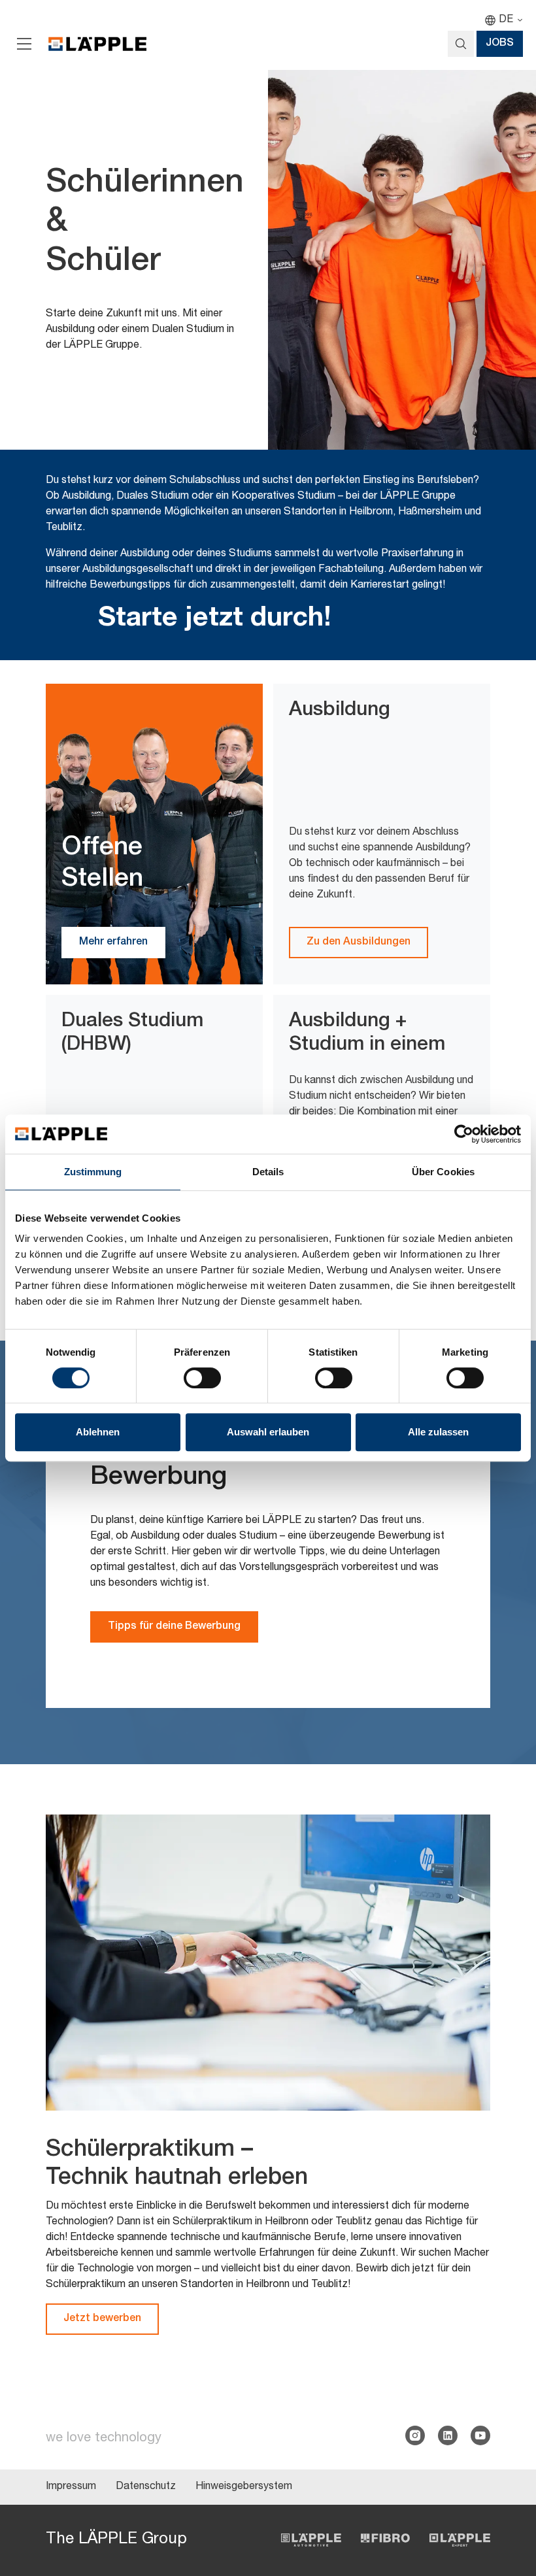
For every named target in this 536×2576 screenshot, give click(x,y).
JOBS (500, 44)
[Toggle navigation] (24, 44)
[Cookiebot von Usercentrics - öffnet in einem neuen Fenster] (464, 1134)
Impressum (71, 2487)
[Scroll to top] (507, 2501)
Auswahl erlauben (268, 1432)
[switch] (202, 1378)
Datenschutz (146, 2487)
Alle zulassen (438, 1432)
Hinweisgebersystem (244, 2487)
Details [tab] (268, 1172)
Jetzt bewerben (102, 2319)
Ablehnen (98, 1432)
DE (506, 20)
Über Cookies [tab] (443, 1172)
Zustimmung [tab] (93, 1172)
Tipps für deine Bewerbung (174, 1627)
